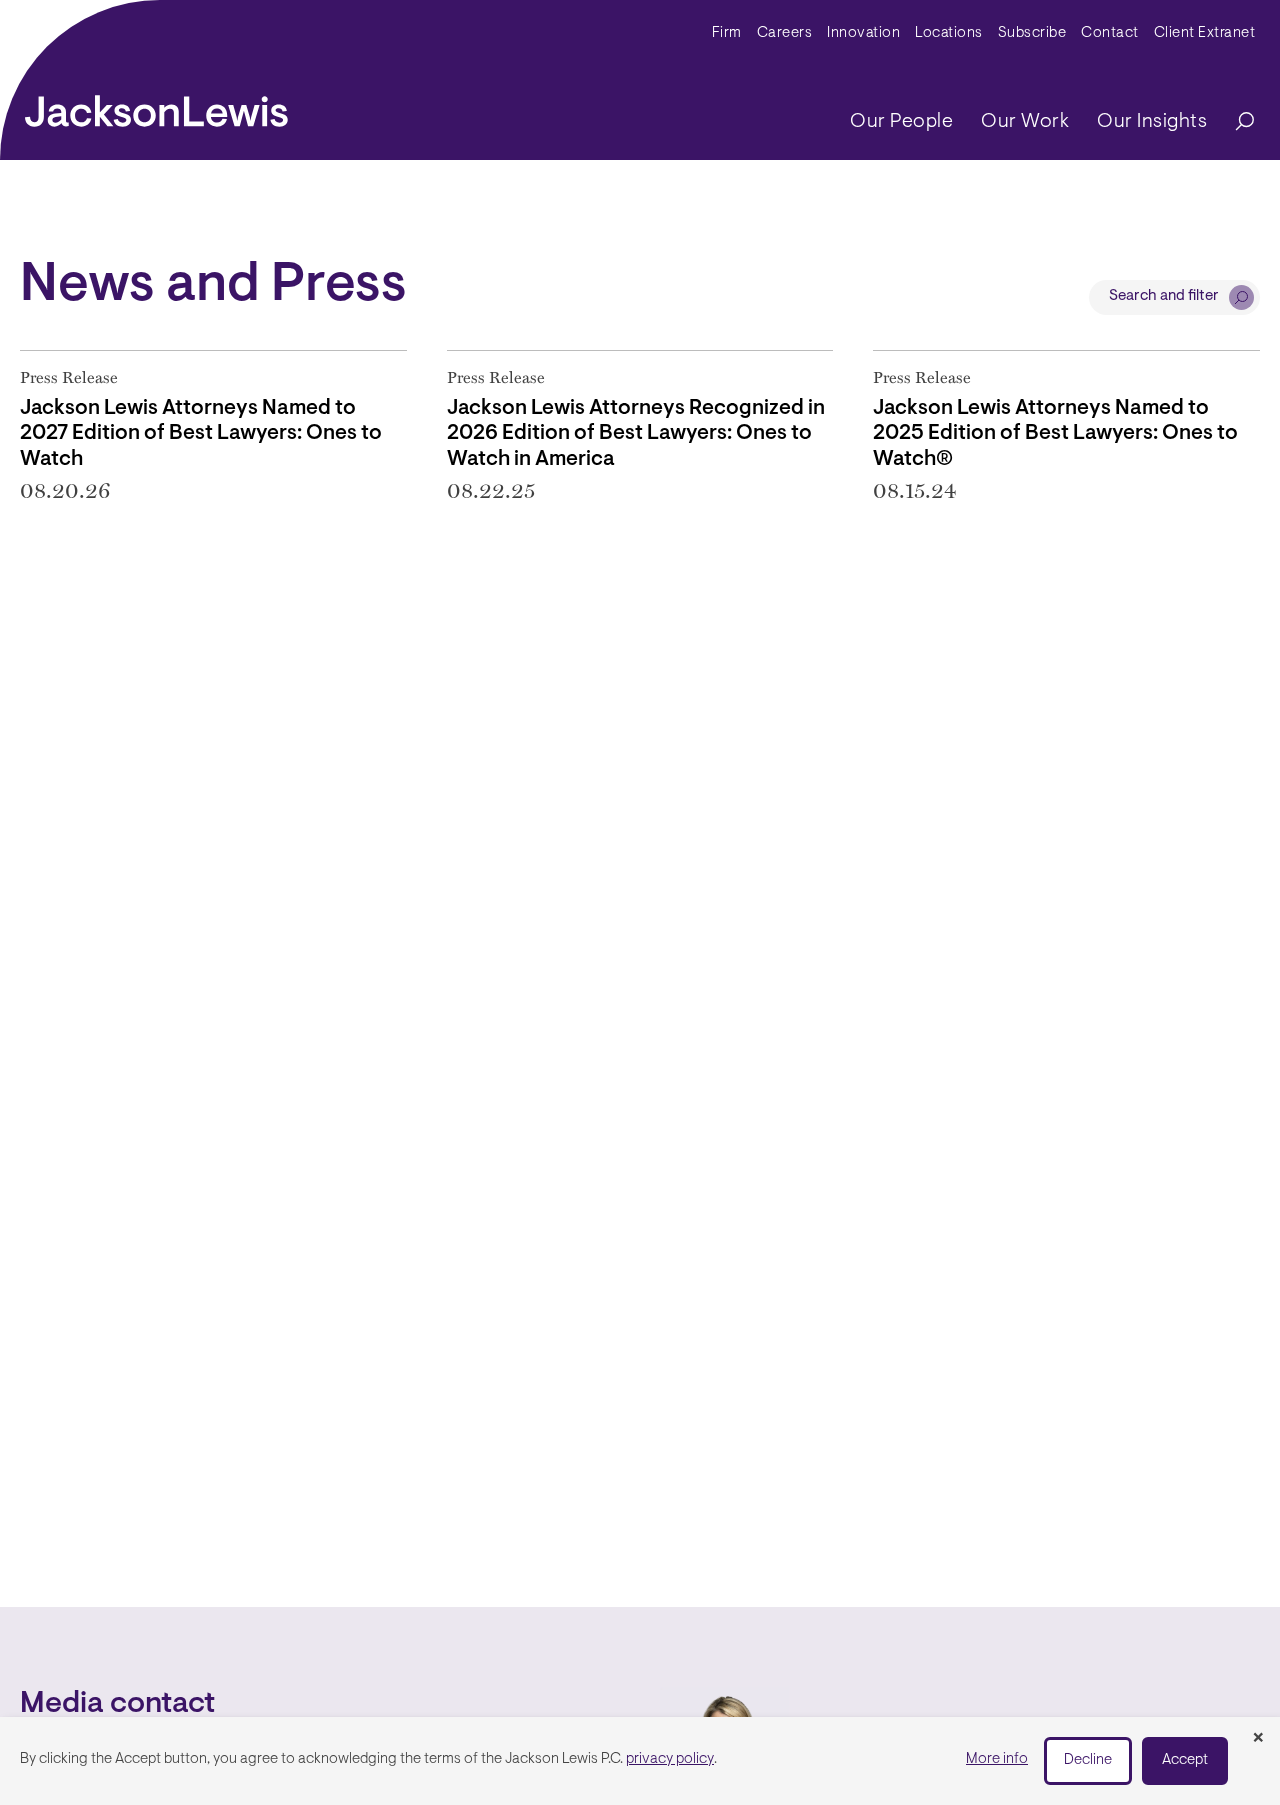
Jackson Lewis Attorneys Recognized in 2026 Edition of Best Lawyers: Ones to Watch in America (636, 433)
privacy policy (670, 1759)
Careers (785, 33)
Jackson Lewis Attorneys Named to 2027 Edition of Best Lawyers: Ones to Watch (201, 433)
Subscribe (1032, 33)
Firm (727, 33)
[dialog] (640, 1761)
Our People (901, 122)
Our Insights (1152, 122)
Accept (1185, 1760)
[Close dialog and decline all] (1258, 1739)
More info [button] (997, 1759)
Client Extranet (1205, 33)
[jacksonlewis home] (156, 106)
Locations (949, 33)
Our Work (1025, 122)
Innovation (863, 33)
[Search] (1235, 122)
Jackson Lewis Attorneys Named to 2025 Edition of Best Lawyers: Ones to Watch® (1055, 433)
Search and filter (1164, 296)
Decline (1088, 1760)
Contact (1110, 33)
